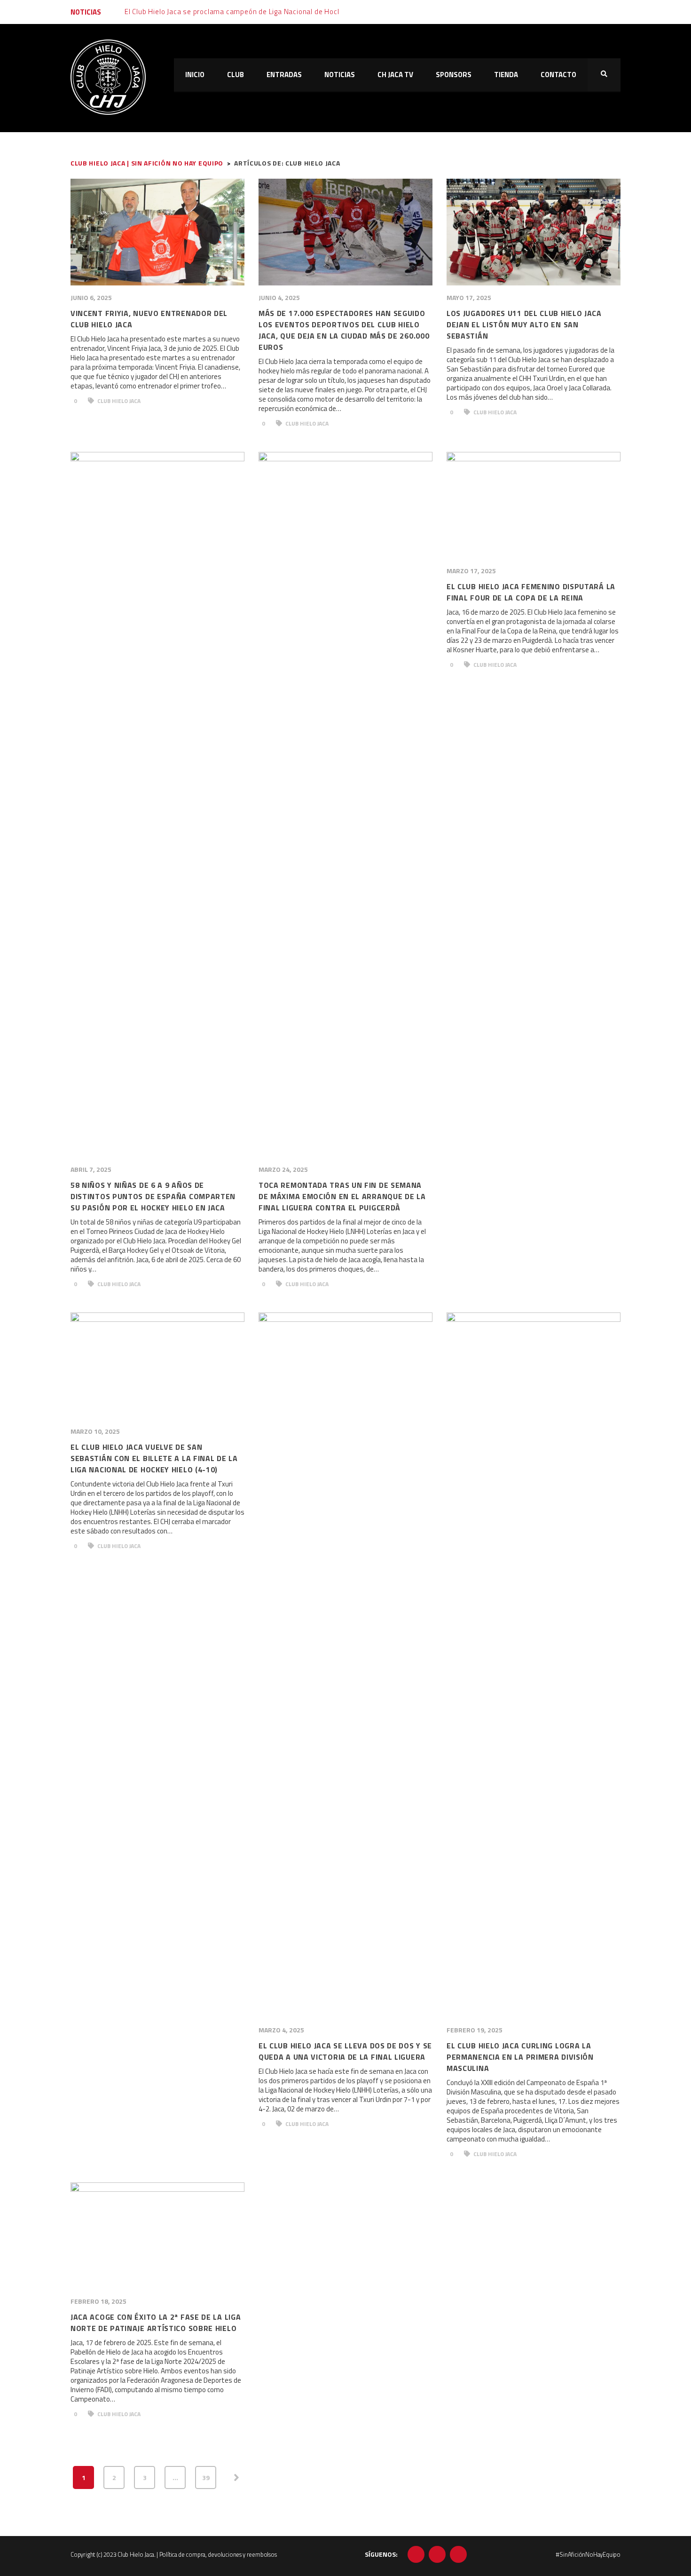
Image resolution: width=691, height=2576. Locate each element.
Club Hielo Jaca (118, 401)
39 (206, 2477)
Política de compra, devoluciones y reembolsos (218, 2554)
